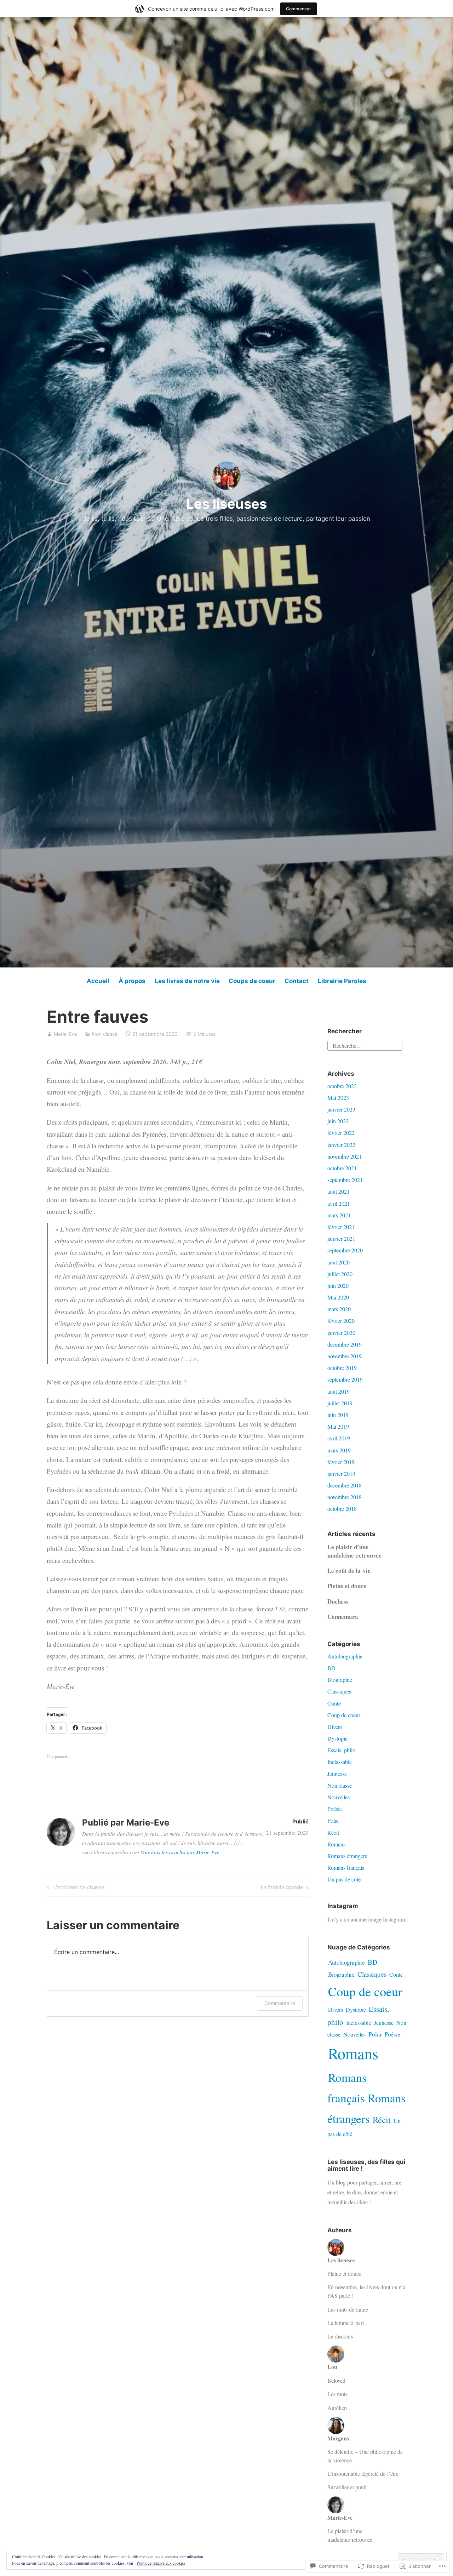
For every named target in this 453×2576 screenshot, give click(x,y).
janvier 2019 (341, 1473)
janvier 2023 (341, 1109)
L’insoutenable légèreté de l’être (363, 2474)
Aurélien (337, 2408)
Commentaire (280, 2003)
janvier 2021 (341, 1238)
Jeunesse (337, 1774)
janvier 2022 (341, 1145)
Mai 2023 (338, 1098)
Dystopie (337, 1738)
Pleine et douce (347, 1586)
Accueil (98, 981)
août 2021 (339, 1191)
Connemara (343, 1617)
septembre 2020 (345, 1250)
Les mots (337, 2394)
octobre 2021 (342, 1168)
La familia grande (282, 1889)
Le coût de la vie (349, 1570)
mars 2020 (339, 1309)
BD (331, 1668)
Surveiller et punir (347, 2487)
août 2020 (339, 1262)
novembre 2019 (345, 1356)
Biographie (340, 1680)
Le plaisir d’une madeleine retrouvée (354, 1551)
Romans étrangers (347, 1856)
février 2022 (341, 1133)
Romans (336, 1844)
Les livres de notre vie (187, 981)
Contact (297, 981)
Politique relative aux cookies (161, 2563)
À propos (132, 981)
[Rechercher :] (365, 1045)
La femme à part (346, 2323)
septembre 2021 (345, 1180)
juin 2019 (338, 1415)
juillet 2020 (340, 1274)
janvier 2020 (341, 1333)
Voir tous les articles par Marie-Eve (180, 1852)
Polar (333, 1820)
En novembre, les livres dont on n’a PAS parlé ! (366, 2291)
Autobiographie (345, 1656)
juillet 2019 (340, 1403)
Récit (333, 1832)
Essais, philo (341, 1750)
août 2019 (339, 1391)
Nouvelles (339, 1797)
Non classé (105, 1034)
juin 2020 (338, 1286)
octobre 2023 (342, 1086)
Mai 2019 (338, 1426)
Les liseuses (226, 504)
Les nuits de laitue (348, 2309)
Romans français (346, 1867)
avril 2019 (339, 1438)
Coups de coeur (252, 981)
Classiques (339, 1691)
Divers (335, 1727)
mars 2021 (339, 1215)
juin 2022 (338, 1121)
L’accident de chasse (75, 1889)
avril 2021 (339, 1203)
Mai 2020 (338, 1297)
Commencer (299, 9)
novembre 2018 (345, 1497)
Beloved (336, 2380)
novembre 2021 (345, 1156)
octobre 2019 (342, 1368)
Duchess (338, 1601)
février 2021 (341, 1227)
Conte (334, 1703)
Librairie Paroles (342, 981)
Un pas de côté (344, 1879)
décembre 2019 (345, 1344)
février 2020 (341, 1321)
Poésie (335, 1809)
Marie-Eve (65, 1034)
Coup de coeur (344, 1715)
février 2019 (341, 1462)
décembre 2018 (345, 1485)
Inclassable (340, 1762)
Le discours (340, 2336)
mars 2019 (339, 1450)
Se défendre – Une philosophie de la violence (365, 2456)
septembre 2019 (345, 1379)
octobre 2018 (342, 1509)
